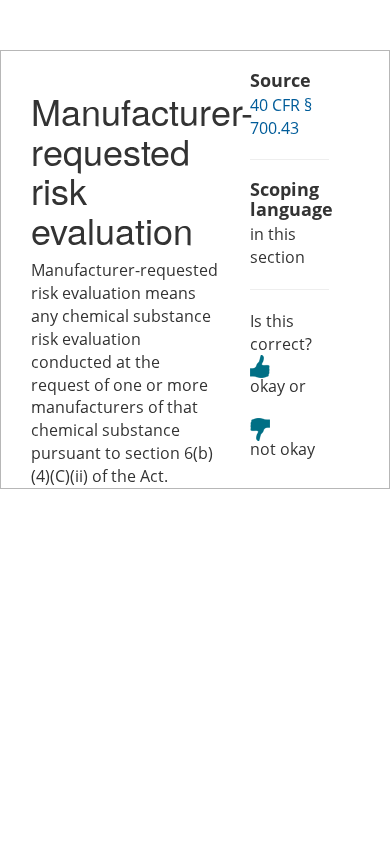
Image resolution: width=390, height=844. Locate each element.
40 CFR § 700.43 (281, 116)
